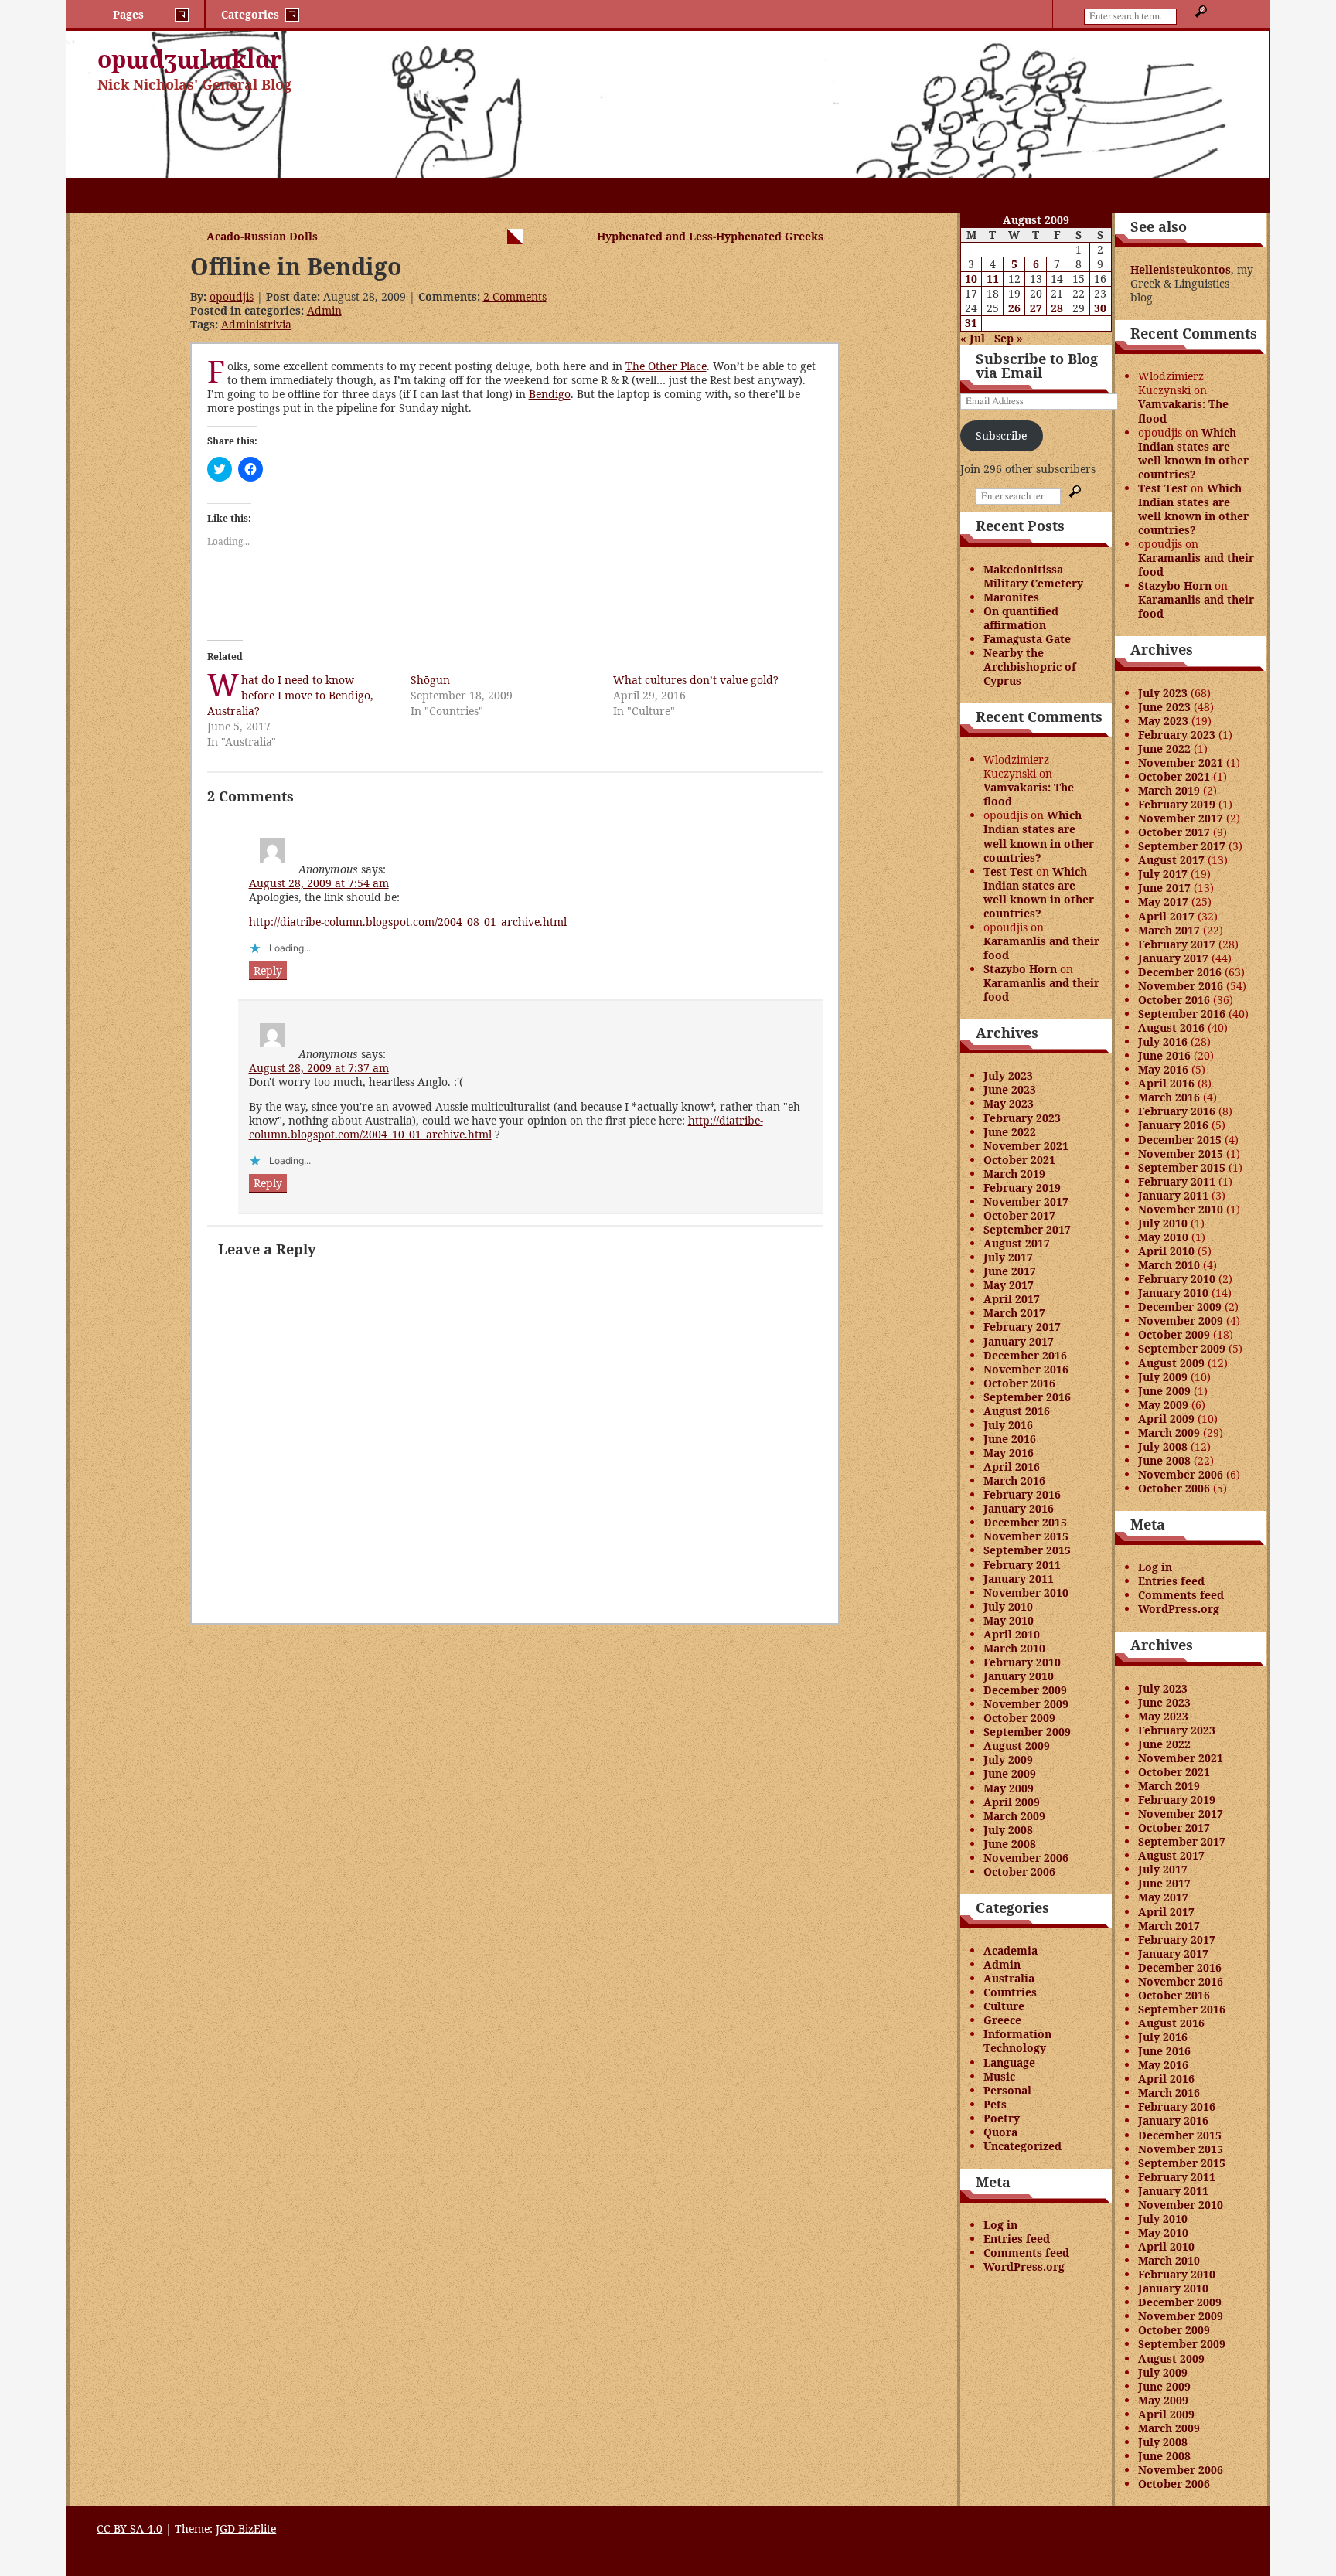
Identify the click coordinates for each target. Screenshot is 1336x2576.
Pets (995, 2104)
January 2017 (1019, 1341)
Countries (1010, 1992)
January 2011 (1019, 1579)
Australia (1009, 1978)
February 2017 (1022, 1327)
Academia (1011, 1950)
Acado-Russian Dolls (262, 236)
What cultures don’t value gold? (696, 680)
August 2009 (1017, 1746)
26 (1014, 308)
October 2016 (1019, 1383)
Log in (1000, 2225)
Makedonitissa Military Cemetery (1033, 576)
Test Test (1008, 871)
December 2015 (1025, 1522)
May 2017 (1009, 1285)
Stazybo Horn (1020, 969)
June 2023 (1010, 1089)
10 (971, 279)
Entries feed (1017, 2239)
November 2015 (1026, 1536)
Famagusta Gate (1027, 639)
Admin (324, 310)
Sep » (1009, 338)
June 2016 (1010, 1439)
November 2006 (1026, 1858)
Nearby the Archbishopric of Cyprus (1030, 667)
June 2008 (1010, 1844)
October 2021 (1019, 1160)
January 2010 (1019, 1676)
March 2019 (1014, 1174)
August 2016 (1017, 1411)
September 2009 (1027, 1732)
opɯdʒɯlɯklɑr (190, 59)
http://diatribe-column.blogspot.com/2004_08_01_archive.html (408, 922)
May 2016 (1009, 1453)
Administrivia (256, 324)
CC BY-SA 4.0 (130, 2528)
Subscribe (1001, 436)
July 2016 (1008, 1425)
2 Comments (515, 296)
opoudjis (232, 296)
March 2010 (1014, 1648)
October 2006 (1019, 1872)
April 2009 (1012, 1802)
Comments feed (1026, 2253)
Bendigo (550, 394)
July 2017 (1008, 1257)
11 (993, 279)
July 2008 (1008, 1830)
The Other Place (666, 366)
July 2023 (1008, 1075)
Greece (1002, 2020)
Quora (1000, 2132)
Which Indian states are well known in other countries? (1039, 836)
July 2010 (1008, 1606)
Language (1009, 2062)
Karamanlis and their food (1041, 948)
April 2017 (1012, 1299)
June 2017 (1010, 1271)
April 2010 (1012, 1634)
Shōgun (430, 680)
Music (999, 2076)
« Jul (973, 338)
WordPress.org (1024, 2266)
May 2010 (1009, 1620)
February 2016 (1022, 1494)
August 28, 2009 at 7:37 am (319, 1068)
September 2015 (1027, 1550)
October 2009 (1019, 1718)
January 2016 (1019, 1508)
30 (1100, 308)
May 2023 (1009, 1103)
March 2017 (1014, 1313)
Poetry (1002, 2118)
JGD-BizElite (246, 2528)
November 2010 (1026, 1593)
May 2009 (1009, 1788)
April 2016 (1012, 1467)
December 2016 (1025, 1355)
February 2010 (1022, 1662)
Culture (1004, 2006)
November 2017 (1026, 1201)
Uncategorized (1022, 2146)
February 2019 (1022, 1188)
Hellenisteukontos (1181, 269)
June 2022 (1010, 1132)
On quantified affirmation (1021, 618)
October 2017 (1019, 1215)
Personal (1007, 2090)
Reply (268, 970)
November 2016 (1026, 1369)
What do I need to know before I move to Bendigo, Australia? (290, 695)
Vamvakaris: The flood (1029, 794)
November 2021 (1026, 1146)
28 (1057, 308)
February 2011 (1022, 1565)
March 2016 (1014, 1480)
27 (1036, 308)
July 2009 (1008, 1759)
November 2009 (1026, 1704)
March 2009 (1014, 1816)
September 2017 (1027, 1229)
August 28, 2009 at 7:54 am (319, 883)
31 (971, 323)
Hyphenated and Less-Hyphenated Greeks (710, 236)
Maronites (1011, 597)
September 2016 (1027, 1397)
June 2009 (1010, 1773)
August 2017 (1017, 1243)
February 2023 (1022, 1118)
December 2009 (1025, 1690)
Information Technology (1017, 2041)
